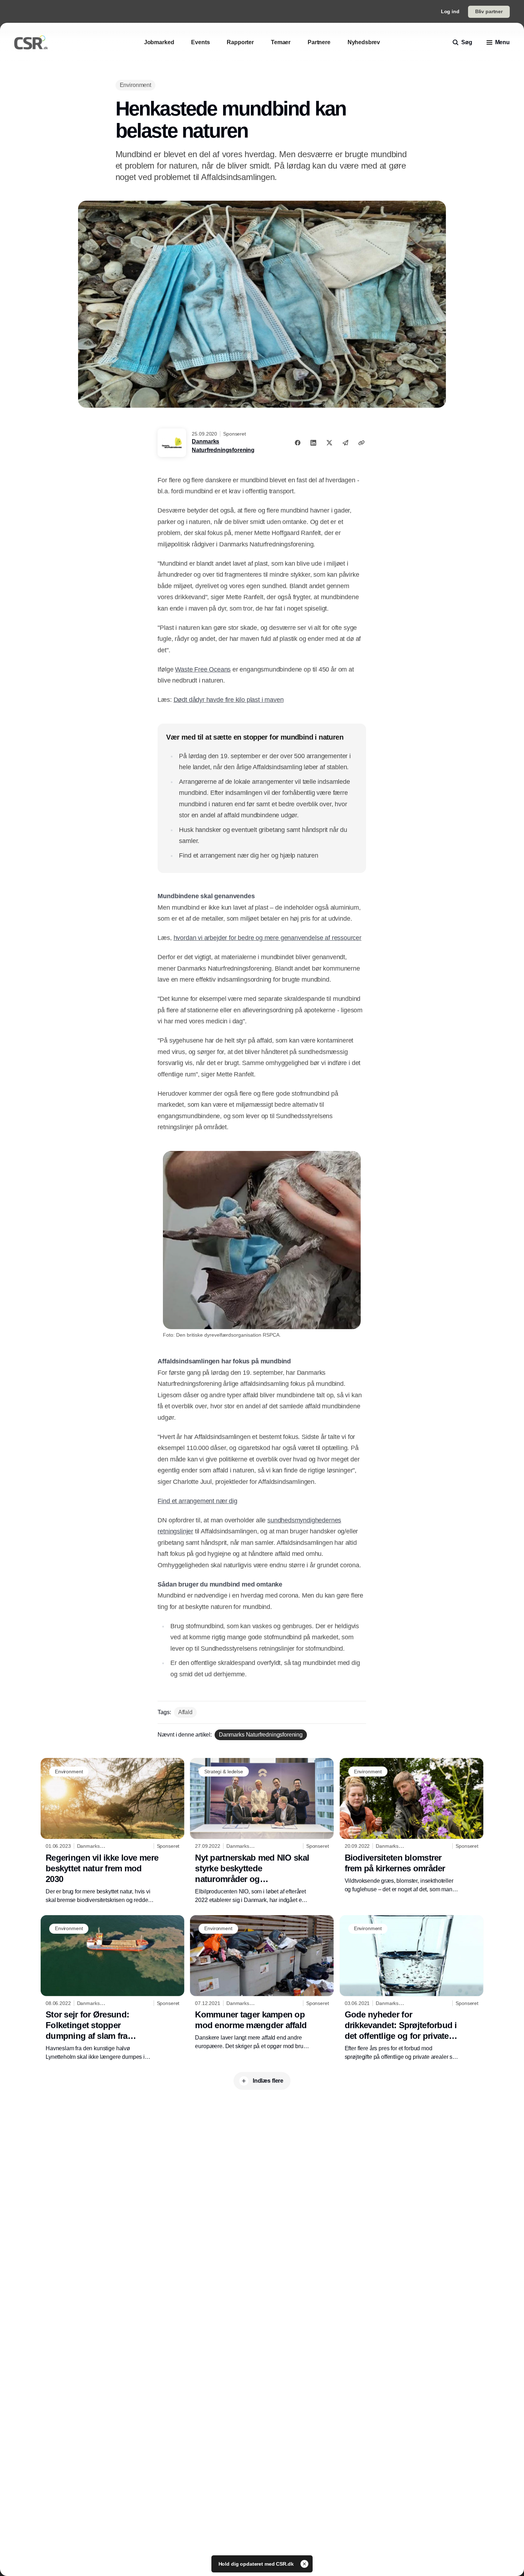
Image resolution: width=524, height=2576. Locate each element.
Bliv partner (489, 11)
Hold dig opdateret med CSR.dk (257, 2564)
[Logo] (31, 42)
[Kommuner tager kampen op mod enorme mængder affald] (262, 1983)
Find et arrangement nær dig (197, 1501)
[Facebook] (298, 443)
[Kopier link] (361, 443)
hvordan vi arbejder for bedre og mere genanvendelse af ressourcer (268, 938)
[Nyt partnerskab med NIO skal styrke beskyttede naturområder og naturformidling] (262, 1831)
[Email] (345, 443)
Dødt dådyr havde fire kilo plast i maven (229, 700)
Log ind (450, 11)
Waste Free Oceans (203, 669)
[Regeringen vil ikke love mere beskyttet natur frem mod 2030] (112, 1831)
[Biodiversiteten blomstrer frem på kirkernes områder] (412, 1826)
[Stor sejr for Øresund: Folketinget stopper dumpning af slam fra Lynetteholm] (112, 1988)
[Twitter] (329, 443)
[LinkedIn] (313, 443)
